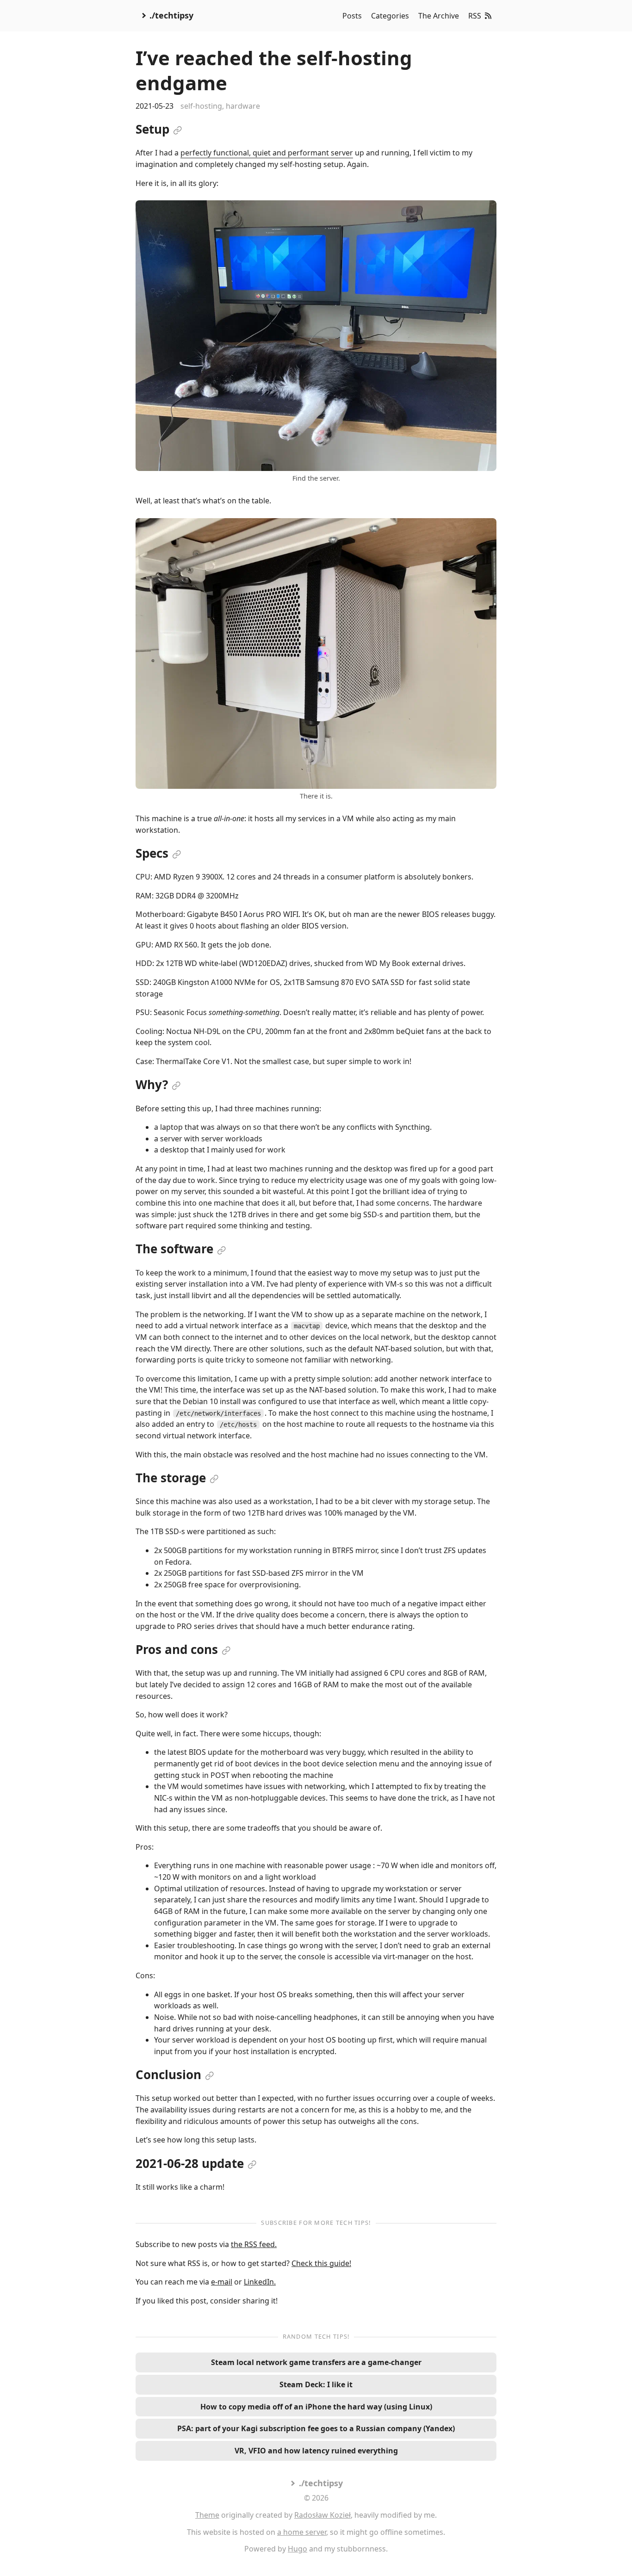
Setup (152, 129)
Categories (390, 16)
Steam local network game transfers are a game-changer (316, 2362)
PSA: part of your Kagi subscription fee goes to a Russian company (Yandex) (316, 2428)
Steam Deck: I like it (316, 2384)
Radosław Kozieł (322, 2515)
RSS (475, 16)
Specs (152, 853)
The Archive (439, 16)
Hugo (297, 2549)
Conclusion (168, 2074)
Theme (207, 2515)
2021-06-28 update (190, 2163)
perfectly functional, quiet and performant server (267, 153)
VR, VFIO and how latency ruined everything (316, 2451)
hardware (243, 106)
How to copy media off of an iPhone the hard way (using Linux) (316, 2407)
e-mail (222, 2282)
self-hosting (201, 106)
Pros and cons (177, 1649)
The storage (171, 1478)
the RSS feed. (254, 2244)
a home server (302, 2532)
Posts (352, 16)
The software (174, 1249)
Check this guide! (321, 2263)
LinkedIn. (260, 2282)
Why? (152, 1084)
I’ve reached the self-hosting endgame (274, 70)
